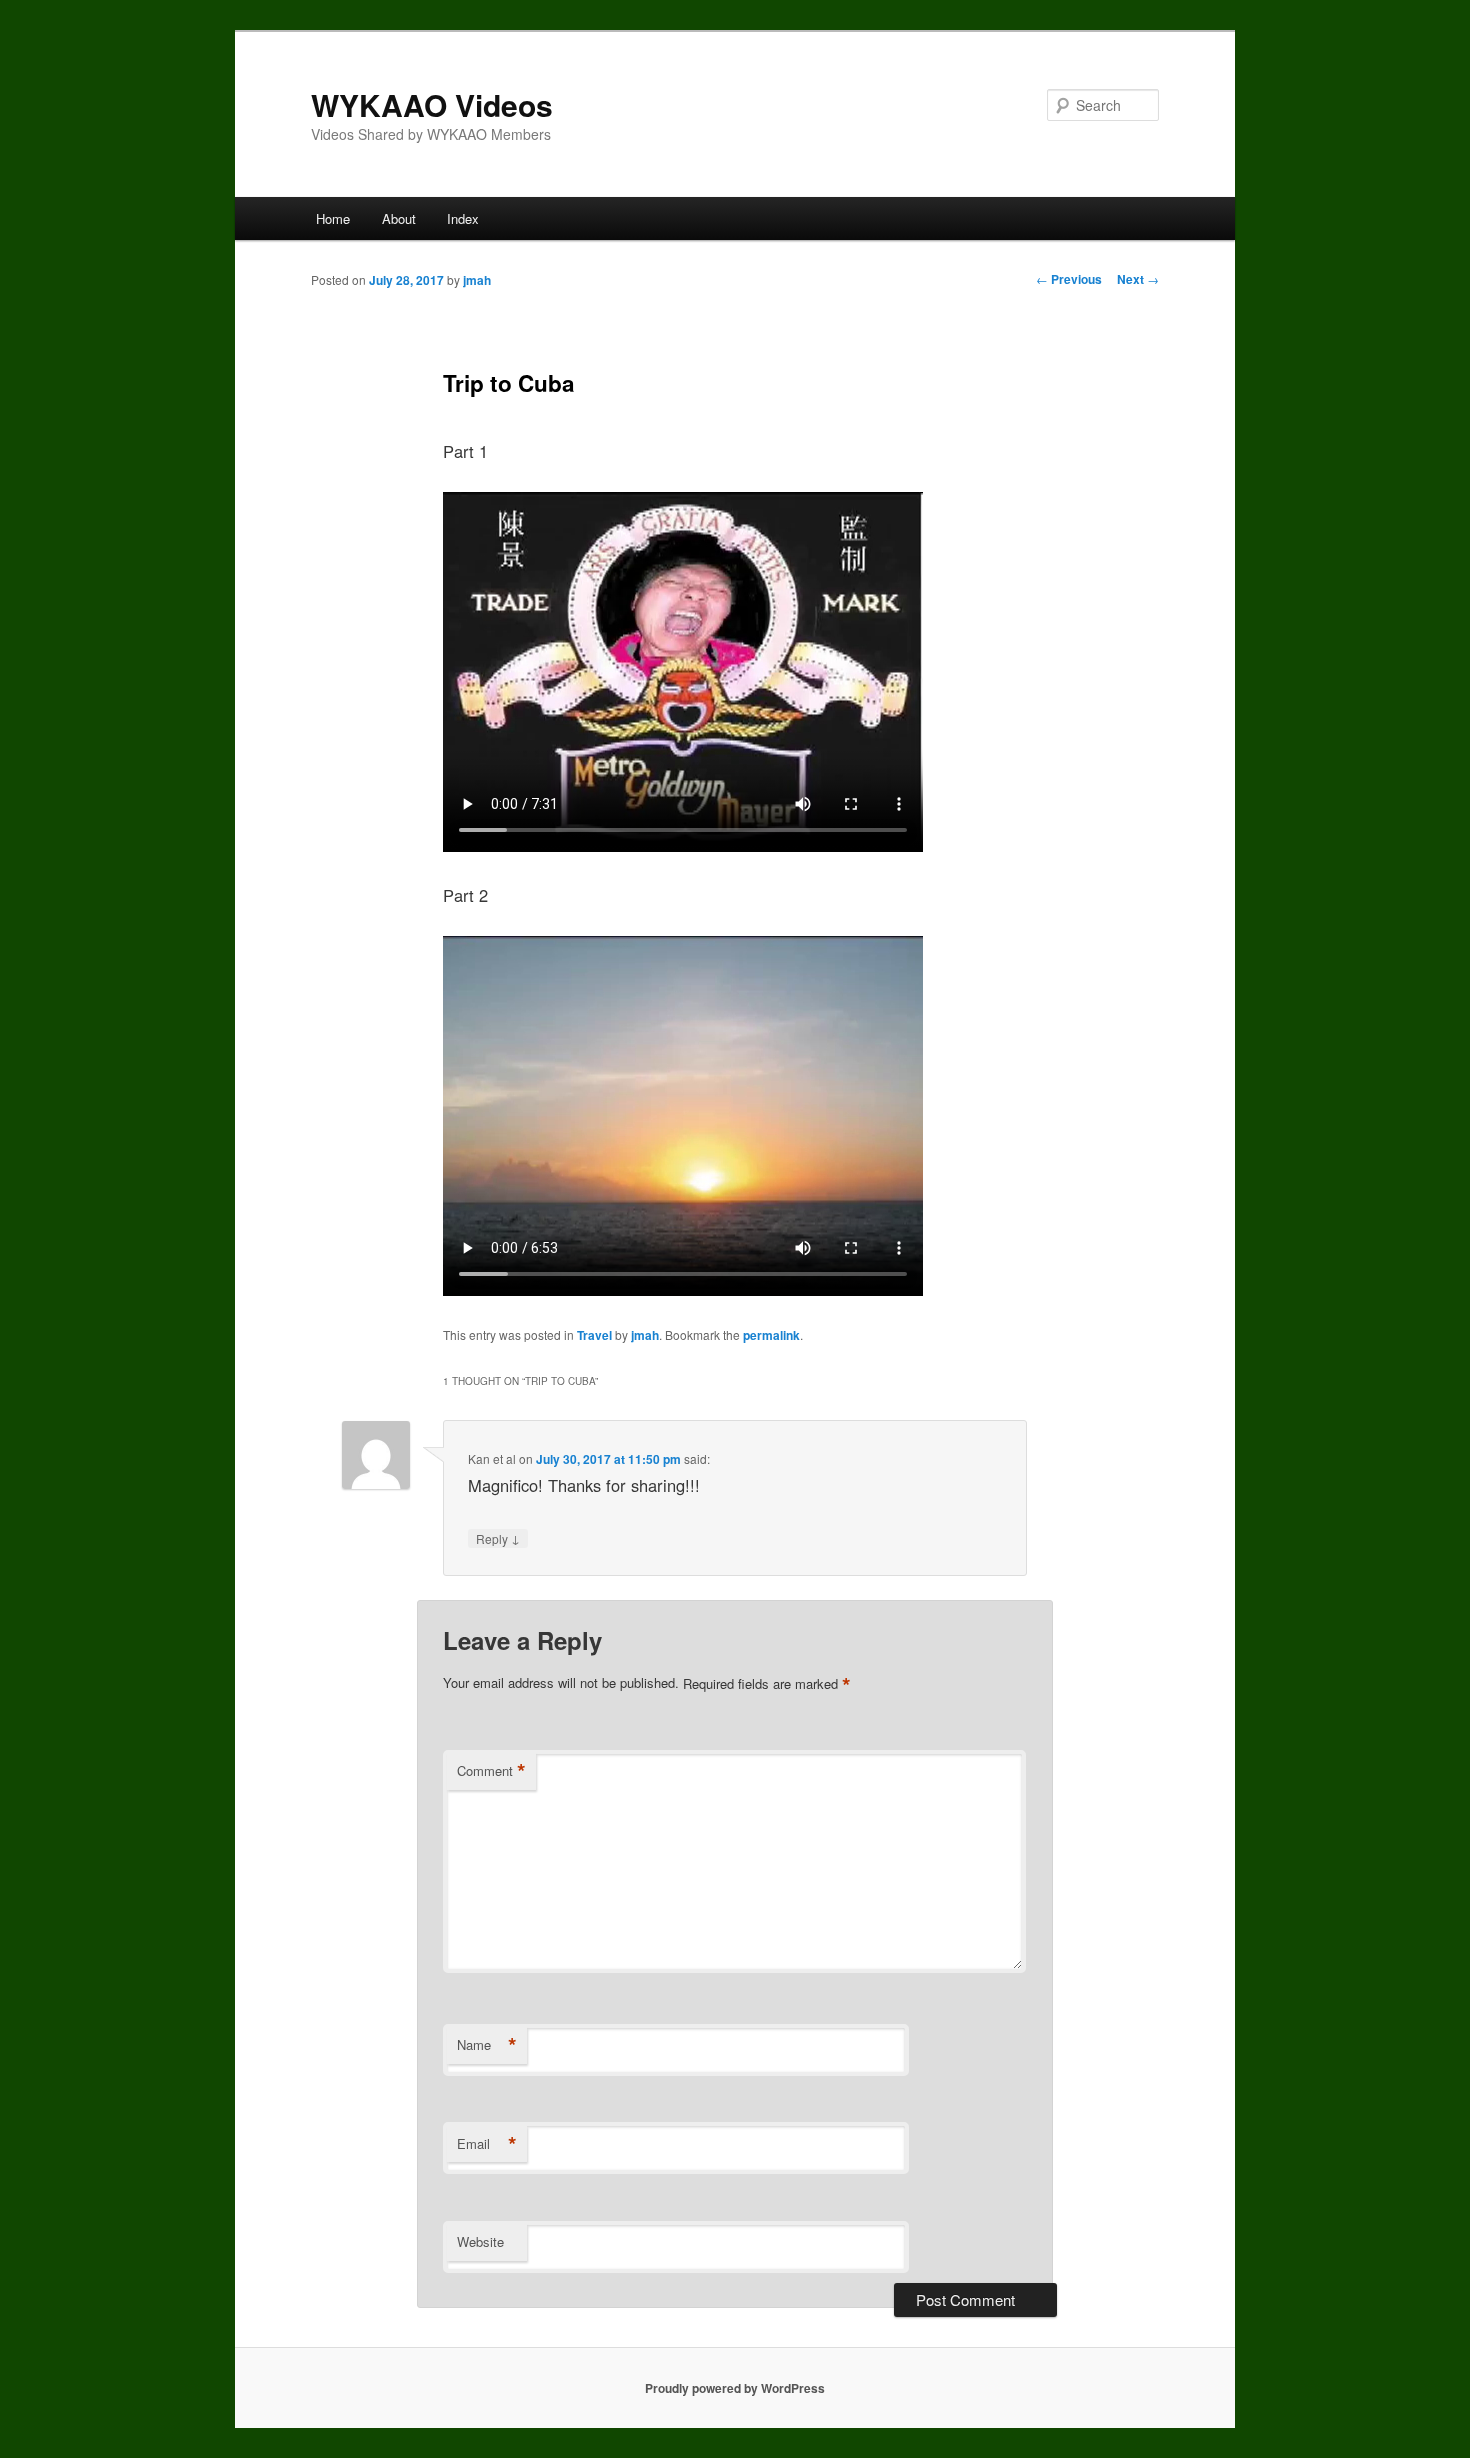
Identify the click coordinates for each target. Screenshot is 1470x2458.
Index (463, 218)
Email (487, 2144)
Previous (1069, 279)
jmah (477, 280)
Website (480, 2241)
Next (1138, 279)
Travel (594, 1335)
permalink (771, 1335)
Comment (491, 1771)
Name (487, 2045)
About (399, 218)
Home (333, 218)
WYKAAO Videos (432, 104)
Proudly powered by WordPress (735, 2388)
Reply (498, 1538)
